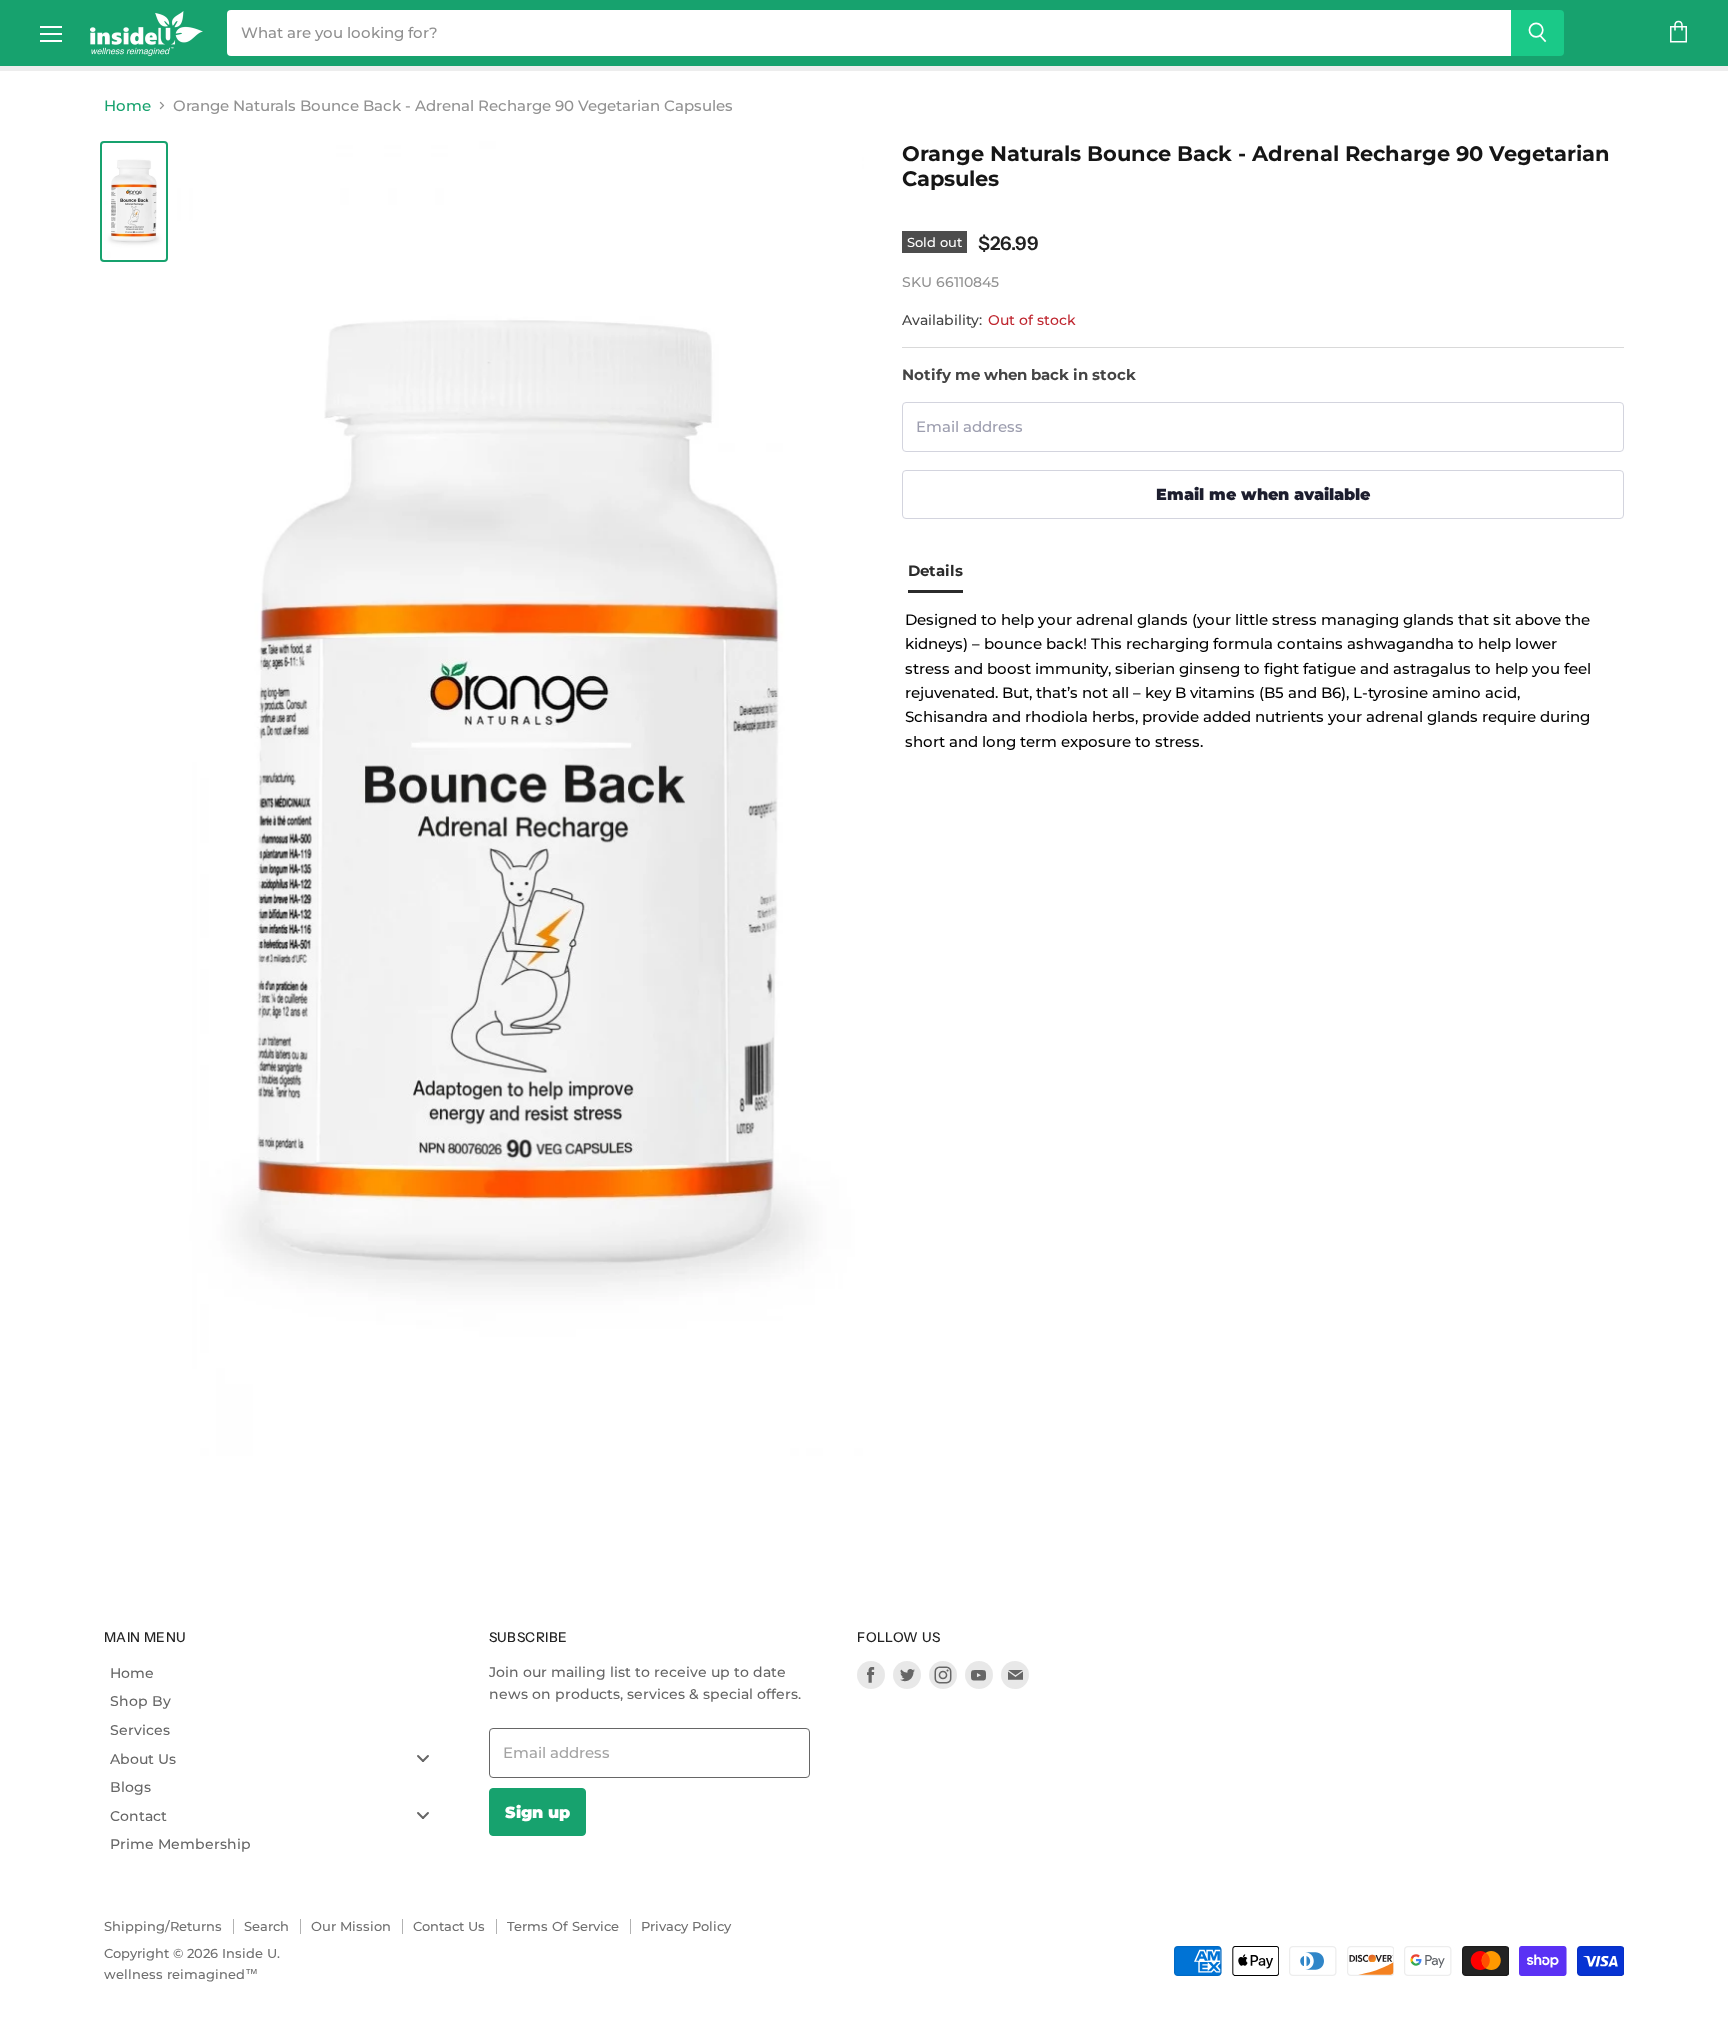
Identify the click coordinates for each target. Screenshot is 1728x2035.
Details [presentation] (935, 570)
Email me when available (1263, 494)
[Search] (1537, 33)
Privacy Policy (686, 1926)
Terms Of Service (563, 1926)
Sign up (537, 1812)
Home (127, 105)
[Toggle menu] (423, 1758)
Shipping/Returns (163, 1926)
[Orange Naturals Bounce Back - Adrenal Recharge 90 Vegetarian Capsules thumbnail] (134, 201)
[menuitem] (277, 1673)
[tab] (943, 573)
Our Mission (351, 1926)
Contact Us (449, 1926)
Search (266, 1926)
